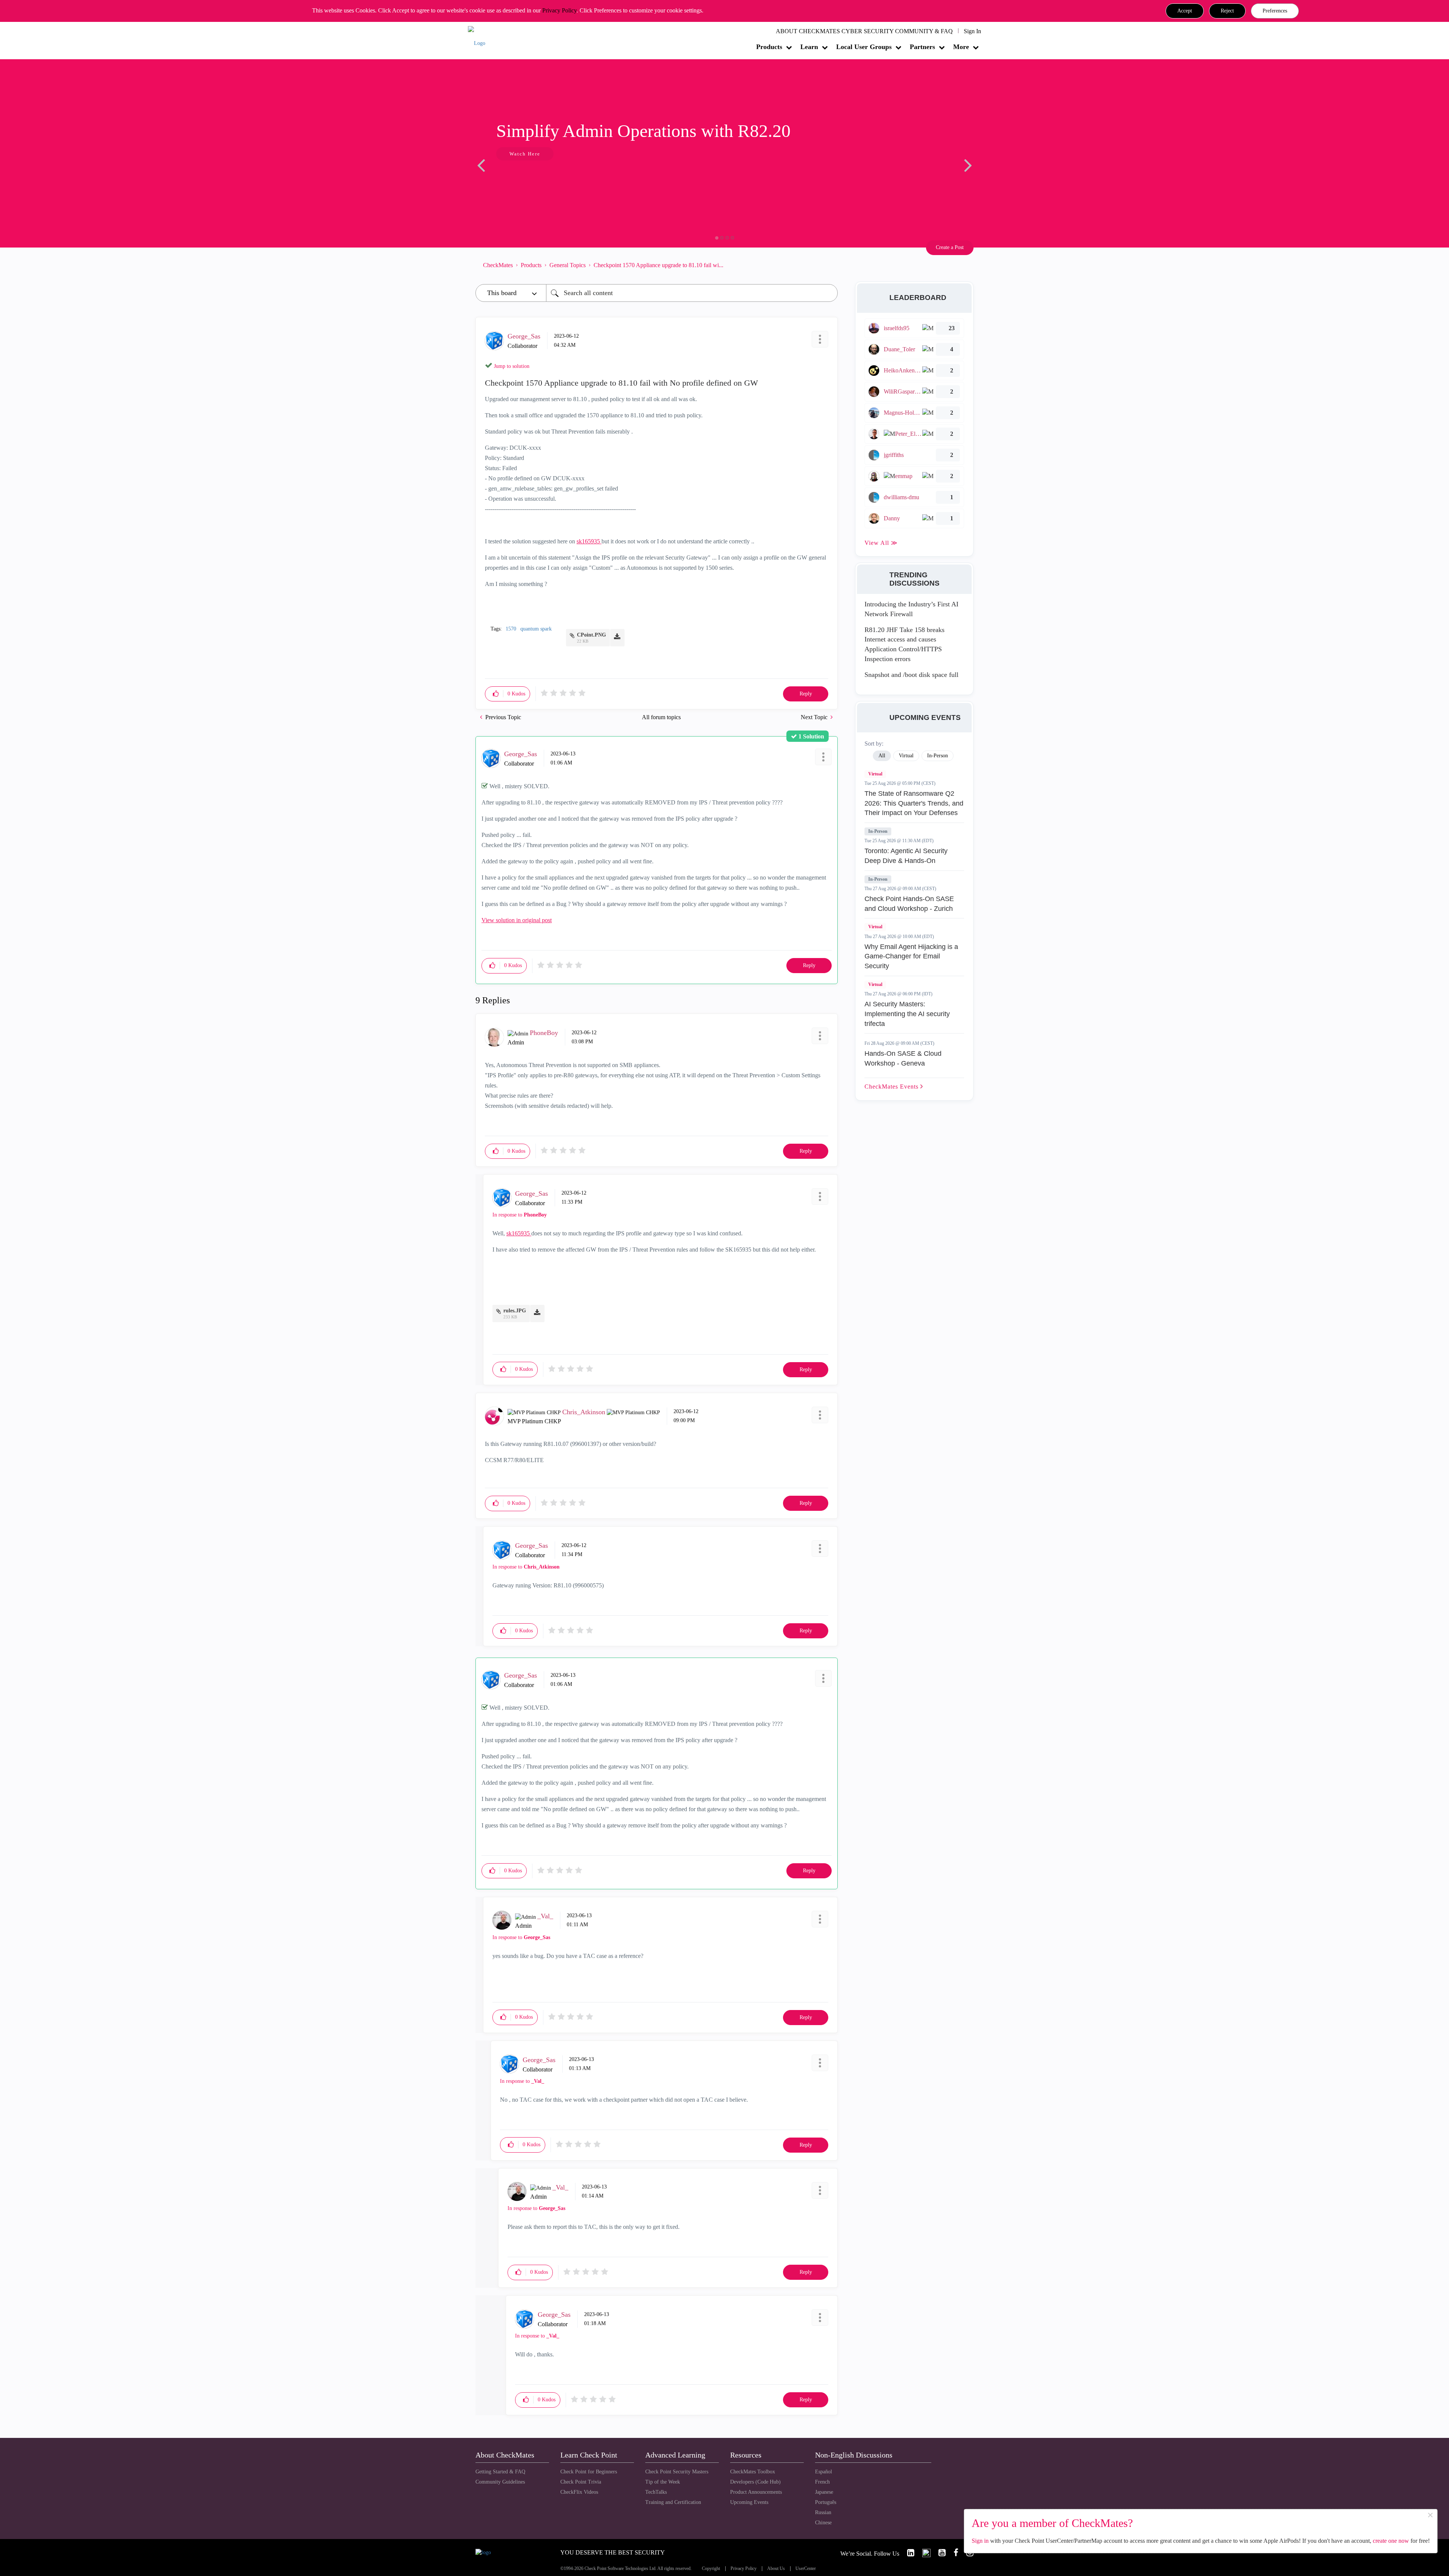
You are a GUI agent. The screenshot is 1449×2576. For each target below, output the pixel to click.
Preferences (1275, 11)
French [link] (822, 2482)
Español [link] (824, 2472)
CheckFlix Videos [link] (579, 2492)
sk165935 (589, 541)
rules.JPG (515, 1311)
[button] (1185, 11)
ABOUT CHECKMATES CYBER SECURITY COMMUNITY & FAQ (864, 31)
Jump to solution (512, 366)
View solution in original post (517, 920)
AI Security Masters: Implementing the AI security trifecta (907, 1014)
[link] (908, 2553)
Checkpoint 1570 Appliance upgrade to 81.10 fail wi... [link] (658, 265)
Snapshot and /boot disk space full (911, 675)
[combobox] (692, 293)
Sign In (972, 31)
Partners (922, 47)
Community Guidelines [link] (500, 2482)
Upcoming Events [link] (749, 2502)
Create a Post (950, 247)
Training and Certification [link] (673, 2502)
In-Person (878, 831)
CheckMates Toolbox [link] (753, 2472)
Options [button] (828, 265)
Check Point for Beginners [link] (589, 2472)
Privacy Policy (559, 10)
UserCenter (806, 2569)
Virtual (875, 774)
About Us (776, 2569)
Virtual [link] (906, 756)
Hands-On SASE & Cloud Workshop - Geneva (903, 1058)
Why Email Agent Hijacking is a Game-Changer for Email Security (911, 956)
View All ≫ (881, 543)
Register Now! (529, 177)
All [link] (882, 756)
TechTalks (656, 2492)
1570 (511, 629)
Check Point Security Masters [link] (677, 2472)
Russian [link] (823, 2512)
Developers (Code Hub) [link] (755, 2482)
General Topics (568, 265)
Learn (809, 47)
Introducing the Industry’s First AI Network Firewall (911, 609)
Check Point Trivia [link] (581, 2482)
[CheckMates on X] (923, 2553)
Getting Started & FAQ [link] (500, 2472)
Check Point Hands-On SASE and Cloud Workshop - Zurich (909, 904)
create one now (1391, 2541)
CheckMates (498, 265)
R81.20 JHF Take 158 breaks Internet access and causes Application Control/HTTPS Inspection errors (904, 644)
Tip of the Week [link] (663, 2482)
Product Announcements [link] (756, 2492)
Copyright (711, 2569)
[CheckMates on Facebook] (953, 2553)
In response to (520, 1215)
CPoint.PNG (591, 635)
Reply (806, 694)
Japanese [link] (824, 2492)
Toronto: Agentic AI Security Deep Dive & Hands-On (906, 856)
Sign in (980, 2541)
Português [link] (826, 2502)
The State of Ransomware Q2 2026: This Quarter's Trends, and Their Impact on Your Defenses (914, 803)
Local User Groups (864, 47)
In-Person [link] (938, 756)
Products (769, 47)
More (961, 47)
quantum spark (536, 629)
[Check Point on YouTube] (939, 2553)
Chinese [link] (823, 2523)
